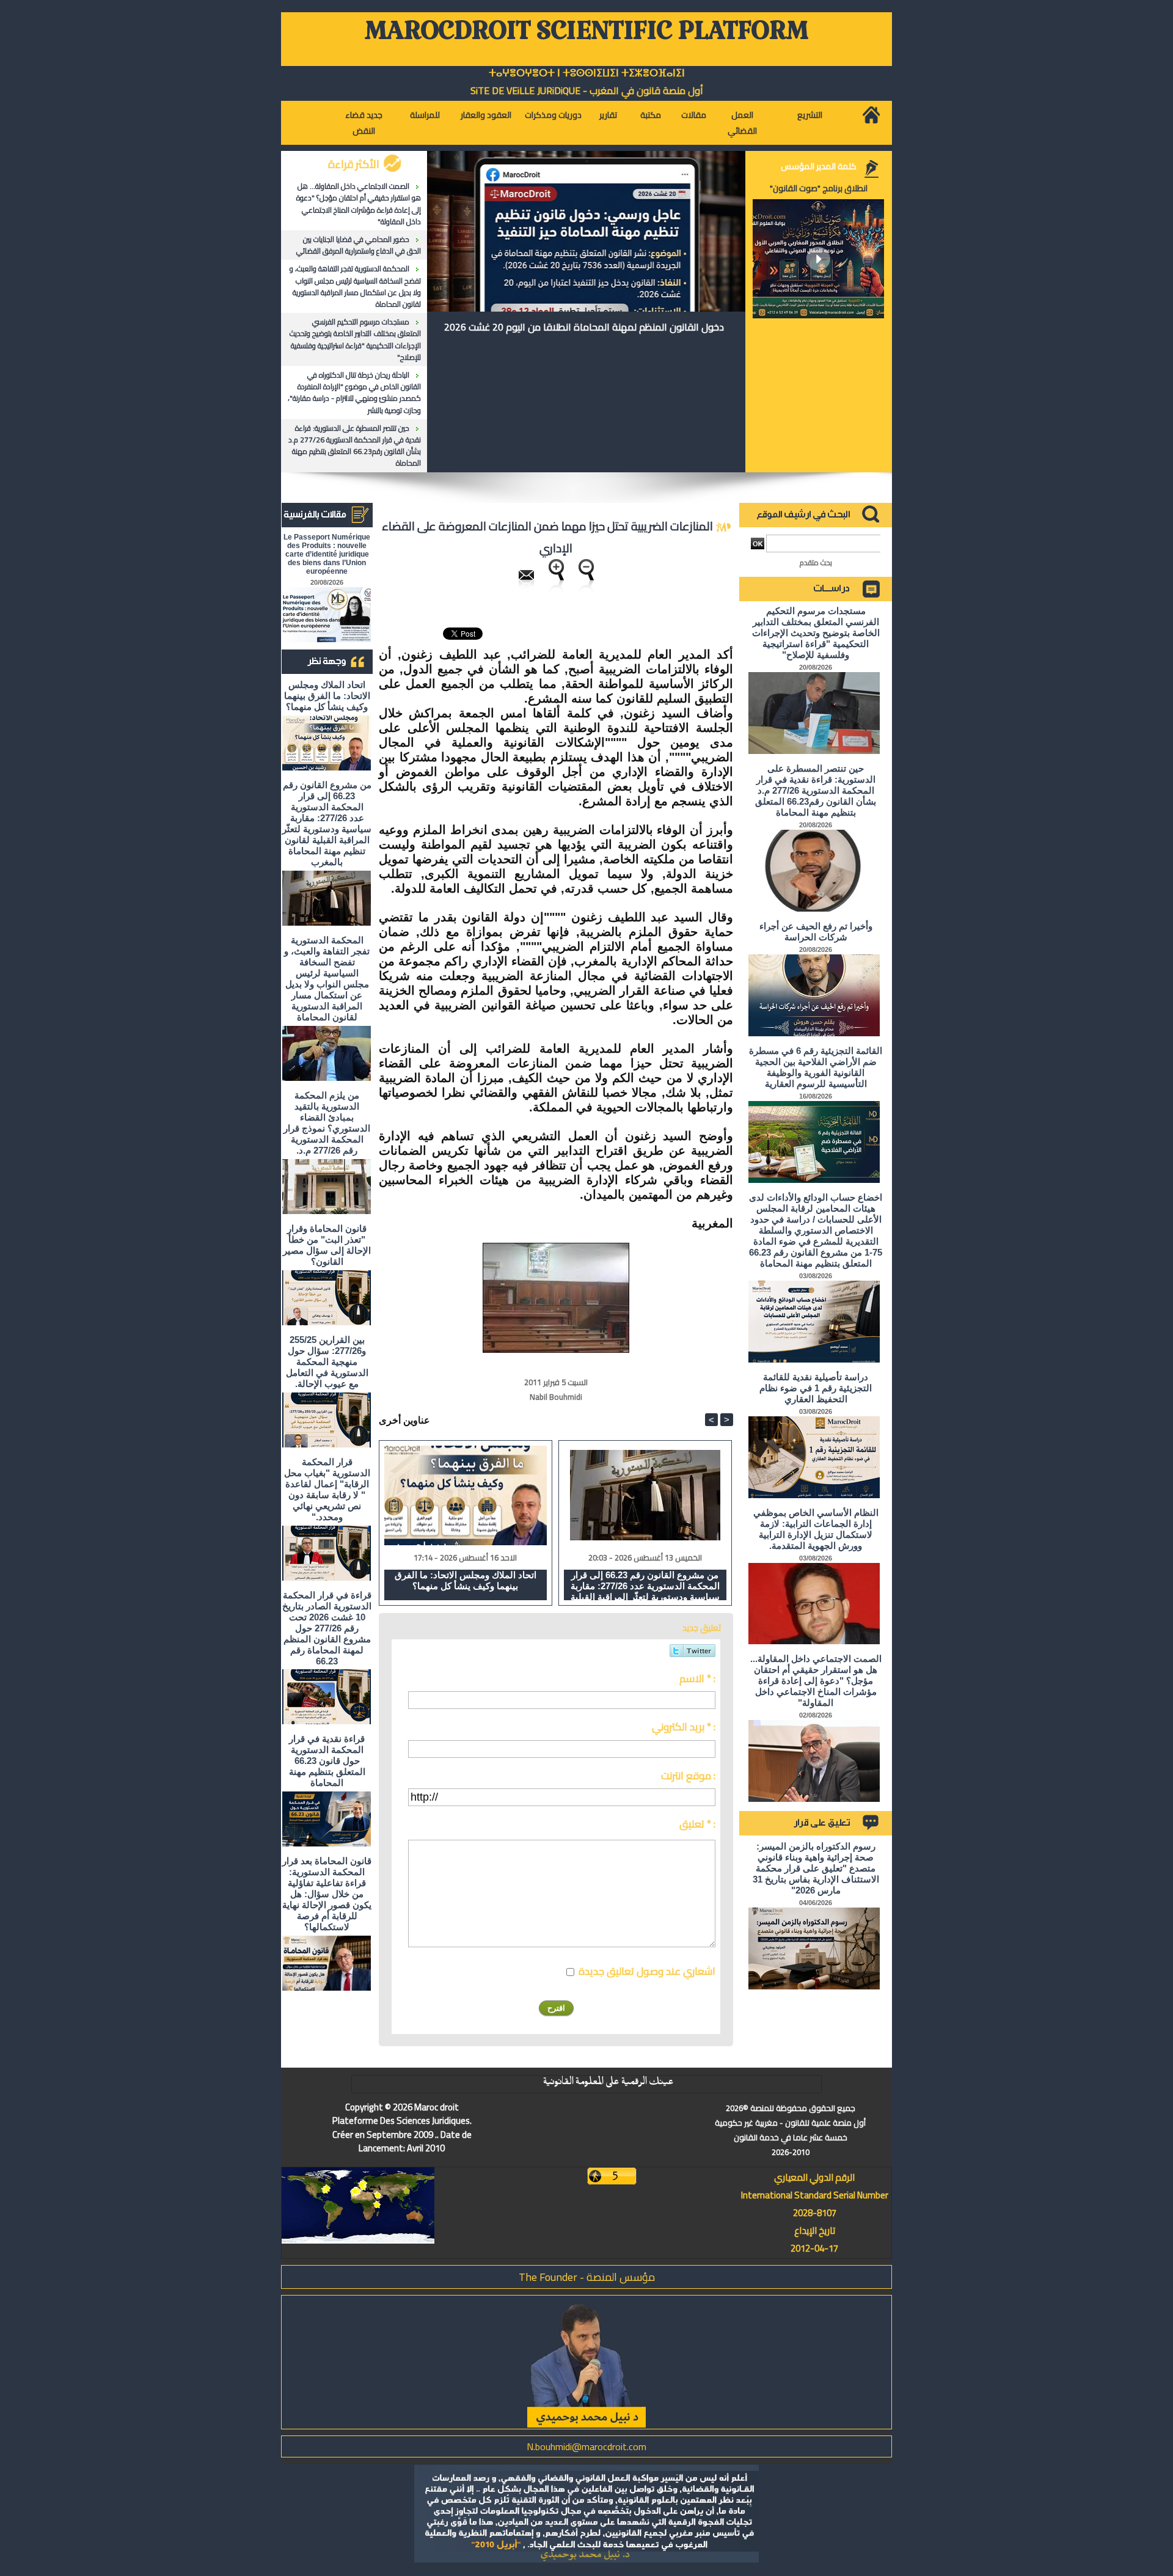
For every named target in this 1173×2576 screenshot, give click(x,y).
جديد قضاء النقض (364, 123)
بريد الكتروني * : (684, 1727)
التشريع (810, 115)
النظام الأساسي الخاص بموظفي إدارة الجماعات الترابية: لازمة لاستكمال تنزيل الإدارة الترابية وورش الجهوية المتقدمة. (816, 1529)
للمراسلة (425, 115)
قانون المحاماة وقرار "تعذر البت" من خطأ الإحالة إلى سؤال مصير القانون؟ (327, 1245)
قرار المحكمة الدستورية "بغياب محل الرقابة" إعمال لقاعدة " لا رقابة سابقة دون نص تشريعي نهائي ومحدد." (327, 1489)
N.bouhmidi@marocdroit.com (586, 2446)
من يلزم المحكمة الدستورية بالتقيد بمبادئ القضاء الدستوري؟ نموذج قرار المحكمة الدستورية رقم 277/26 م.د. (327, 1123)
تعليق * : (697, 1824)
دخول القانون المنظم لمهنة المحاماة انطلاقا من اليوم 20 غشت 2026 (584, 327)
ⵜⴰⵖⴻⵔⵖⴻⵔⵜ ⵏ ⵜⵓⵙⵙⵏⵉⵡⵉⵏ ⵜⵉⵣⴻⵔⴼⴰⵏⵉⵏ (587, 73)
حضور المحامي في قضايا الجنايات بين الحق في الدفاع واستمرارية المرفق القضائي (359, 245)
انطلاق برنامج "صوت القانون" (819, 188)
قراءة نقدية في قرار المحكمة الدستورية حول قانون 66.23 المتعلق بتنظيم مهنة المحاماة (327, 1761)
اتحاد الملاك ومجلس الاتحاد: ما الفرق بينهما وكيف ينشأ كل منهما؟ (327, 696)
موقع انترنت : (688, 1776)
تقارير (608, 115)
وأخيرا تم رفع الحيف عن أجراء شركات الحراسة (816, 931)
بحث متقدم (816, 562)
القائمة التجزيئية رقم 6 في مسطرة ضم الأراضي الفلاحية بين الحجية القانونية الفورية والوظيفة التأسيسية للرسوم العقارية (816, 1067)
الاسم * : (697, 1678)
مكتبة (651, 115)
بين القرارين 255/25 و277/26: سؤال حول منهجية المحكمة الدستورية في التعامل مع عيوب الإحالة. (327, 1362)
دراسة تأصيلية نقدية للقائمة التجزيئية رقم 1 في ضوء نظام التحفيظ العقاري (816, 1388)
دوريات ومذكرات (553, 115)
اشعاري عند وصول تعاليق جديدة (647, 1971)
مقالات (694, 115)
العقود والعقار (486, 115)
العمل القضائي (742, 123)
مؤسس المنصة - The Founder (587, 2277)
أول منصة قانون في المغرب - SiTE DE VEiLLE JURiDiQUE (587, 90)
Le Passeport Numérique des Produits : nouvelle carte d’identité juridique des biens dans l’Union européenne (327, 554)
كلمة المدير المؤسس (819, 166)
